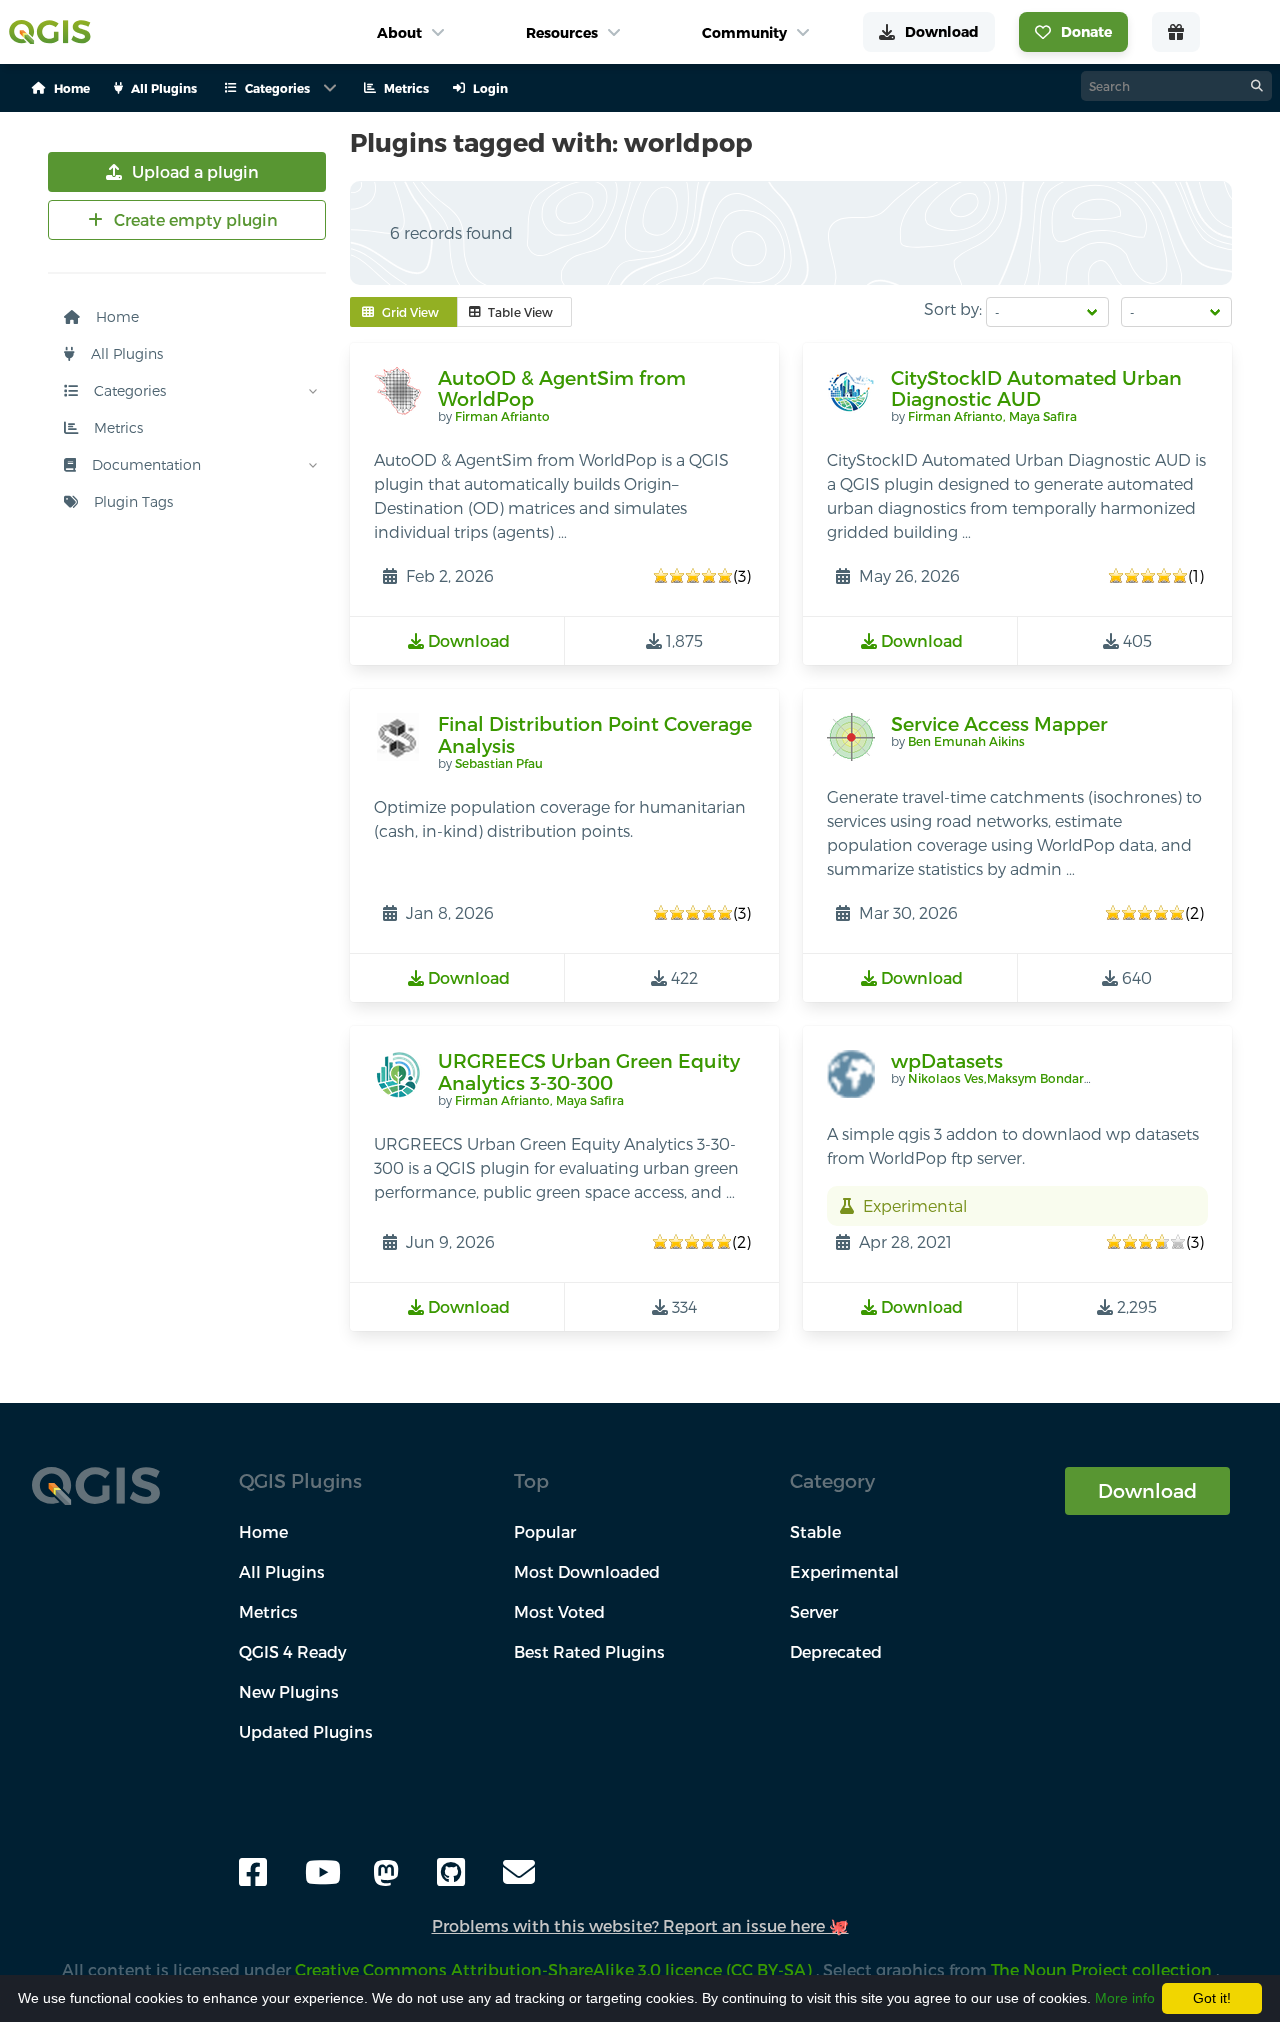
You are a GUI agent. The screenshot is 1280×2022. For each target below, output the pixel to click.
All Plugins (125, 353)
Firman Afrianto (502, 416)
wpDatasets (947, 1060)
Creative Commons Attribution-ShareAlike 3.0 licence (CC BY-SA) (555, 1969)
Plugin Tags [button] (131, 501)
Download (1147, 1490)
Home (115, 316)
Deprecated (836, 1651)
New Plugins (289, 1691)
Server (814, 1611)
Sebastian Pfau (499, 763)
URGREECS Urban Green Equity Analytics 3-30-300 (589, 1071)
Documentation (144, 464)
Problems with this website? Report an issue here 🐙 (640, 1925)
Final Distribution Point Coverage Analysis (595, 734)
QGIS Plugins (300, 1480)
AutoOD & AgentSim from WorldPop (562, 388)
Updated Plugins (306, 1731)
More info (1125, 1998)
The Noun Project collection (1103, 1969)
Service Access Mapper (999, 723)
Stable (815, 1531)
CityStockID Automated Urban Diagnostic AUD (1036, 388)
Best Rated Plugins (589, 1651)
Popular (545, 1531)
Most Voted (559, 1611)
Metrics (116, 427)
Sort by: (953, 308)
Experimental (844, 1571)
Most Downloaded (587, 1571)
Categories (128, 390)
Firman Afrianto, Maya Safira (992, 416)
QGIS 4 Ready (293, 1651)
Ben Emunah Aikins (966, 741)
